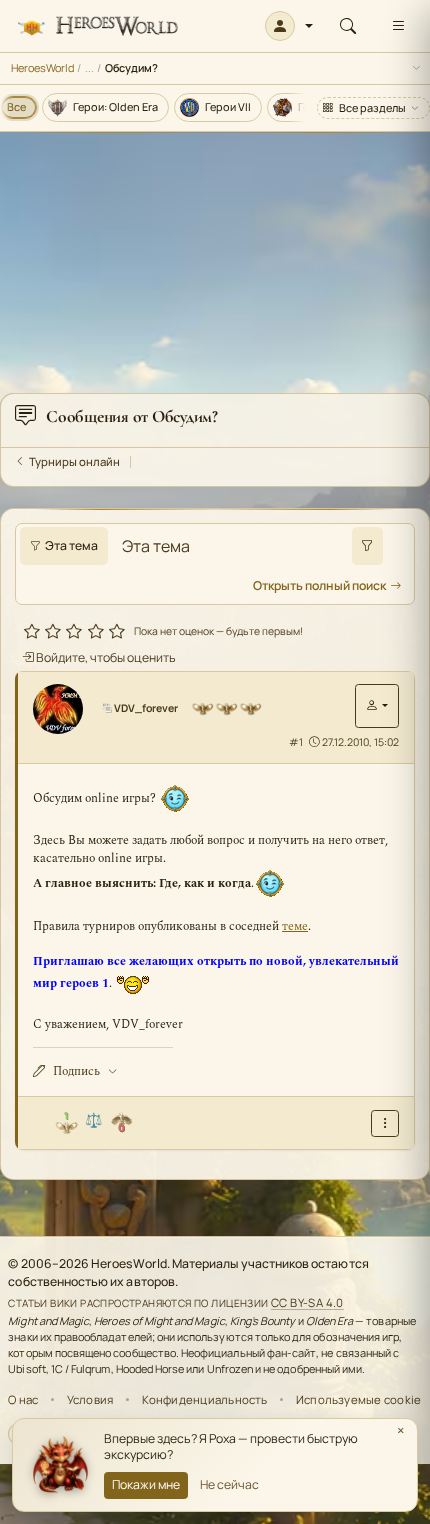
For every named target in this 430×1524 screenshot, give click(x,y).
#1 (296, 742)
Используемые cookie (358, 1399)
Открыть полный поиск (319, 585)
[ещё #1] (385, 1123)
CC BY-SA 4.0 (307, 1302)
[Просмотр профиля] (65, 709)
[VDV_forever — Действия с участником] (377, 706)
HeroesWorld (42, 67)
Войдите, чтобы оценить (105, 657)
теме (295, 926)
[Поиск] (348, 26)
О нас (23, 1399)
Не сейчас (229, 1484)
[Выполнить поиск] (368, 546)
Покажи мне (146, 1484)
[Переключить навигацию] (398, 26)
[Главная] (97, 26)
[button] (289, 26)
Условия (90, 1399)
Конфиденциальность (205, 1399)
